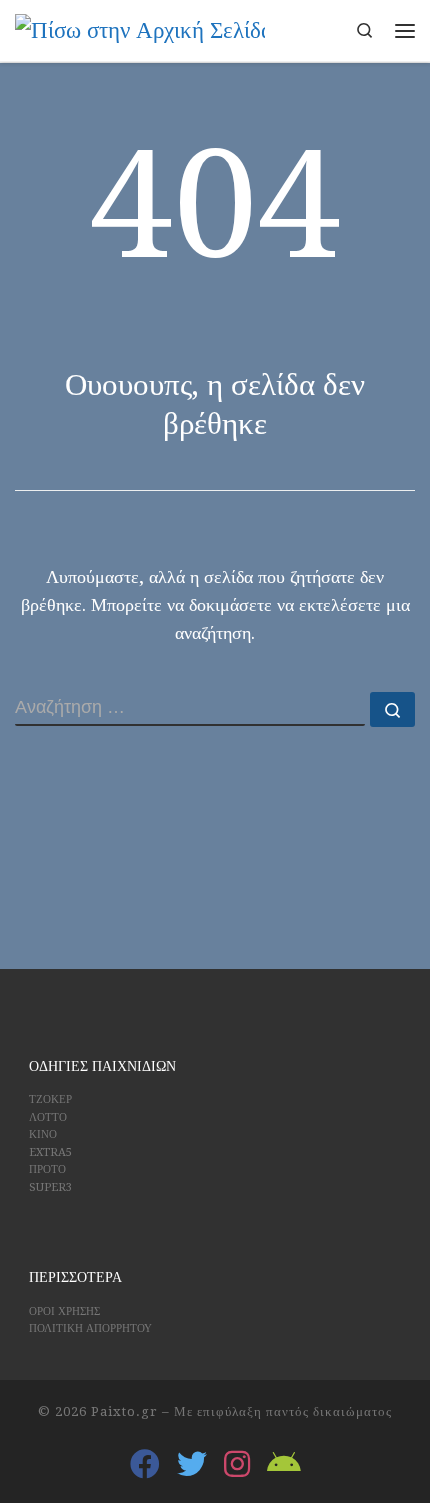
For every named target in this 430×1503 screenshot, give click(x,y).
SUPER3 (50, 1187)
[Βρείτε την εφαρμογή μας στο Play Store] (284, 1464)
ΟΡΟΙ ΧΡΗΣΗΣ (64, 1311)
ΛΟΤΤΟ (48, 1117)
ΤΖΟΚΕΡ (50, 1099)
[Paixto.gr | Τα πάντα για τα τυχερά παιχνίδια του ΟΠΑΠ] (140, 29)
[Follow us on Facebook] (145, 1464)
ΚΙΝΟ (43, 1134)
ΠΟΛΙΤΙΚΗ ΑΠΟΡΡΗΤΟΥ (90, 1328)
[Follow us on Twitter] (192, 1464)
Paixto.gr (124, 1411)
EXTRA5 (50, 1152)
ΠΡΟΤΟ (47, 1169)
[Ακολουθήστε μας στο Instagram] (237, 1464)
